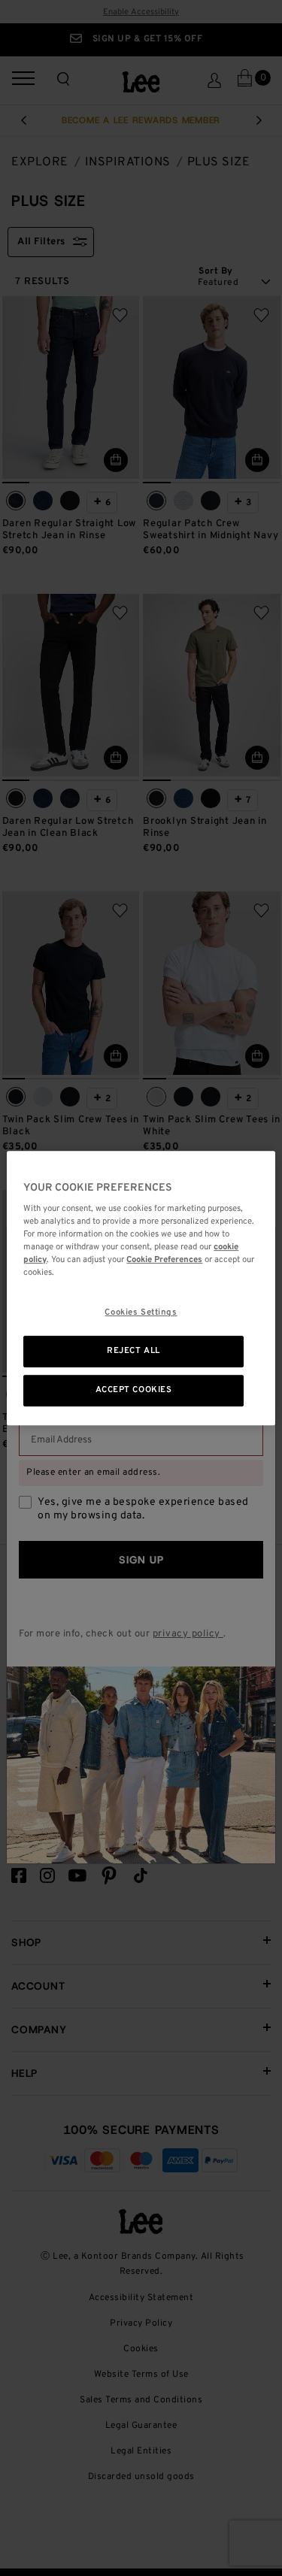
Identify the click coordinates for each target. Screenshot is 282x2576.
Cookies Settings (141, 1313)
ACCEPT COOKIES (134, 1390)
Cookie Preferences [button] (164, 1260)
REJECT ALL (133, 1352)
